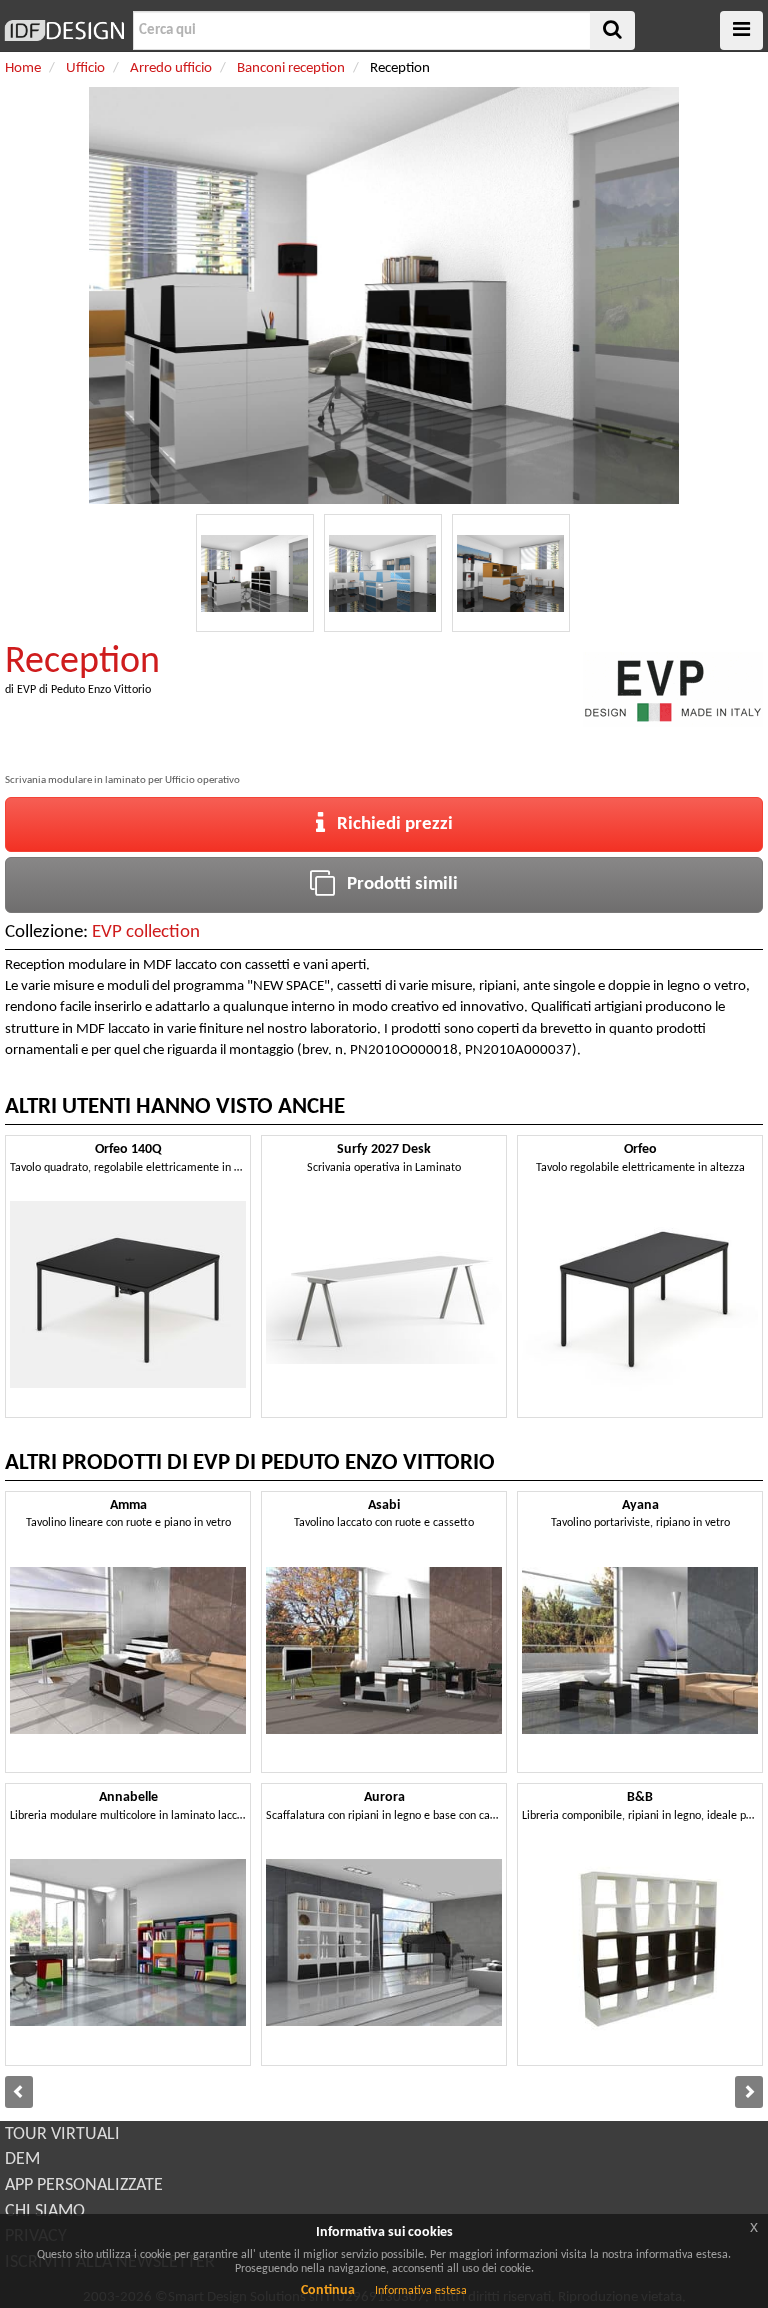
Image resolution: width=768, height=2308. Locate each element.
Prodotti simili (396, 884)
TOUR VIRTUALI (62, 2134)
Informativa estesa (421, 2291)
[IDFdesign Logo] (64, 30)
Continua (328, 2290)
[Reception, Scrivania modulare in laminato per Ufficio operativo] (255, 573)
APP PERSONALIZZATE (84, 2185)
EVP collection (146, 932)
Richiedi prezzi (389, 824)
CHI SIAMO (45, 2211)
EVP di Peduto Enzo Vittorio (84, 690)
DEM (22, 2159)
